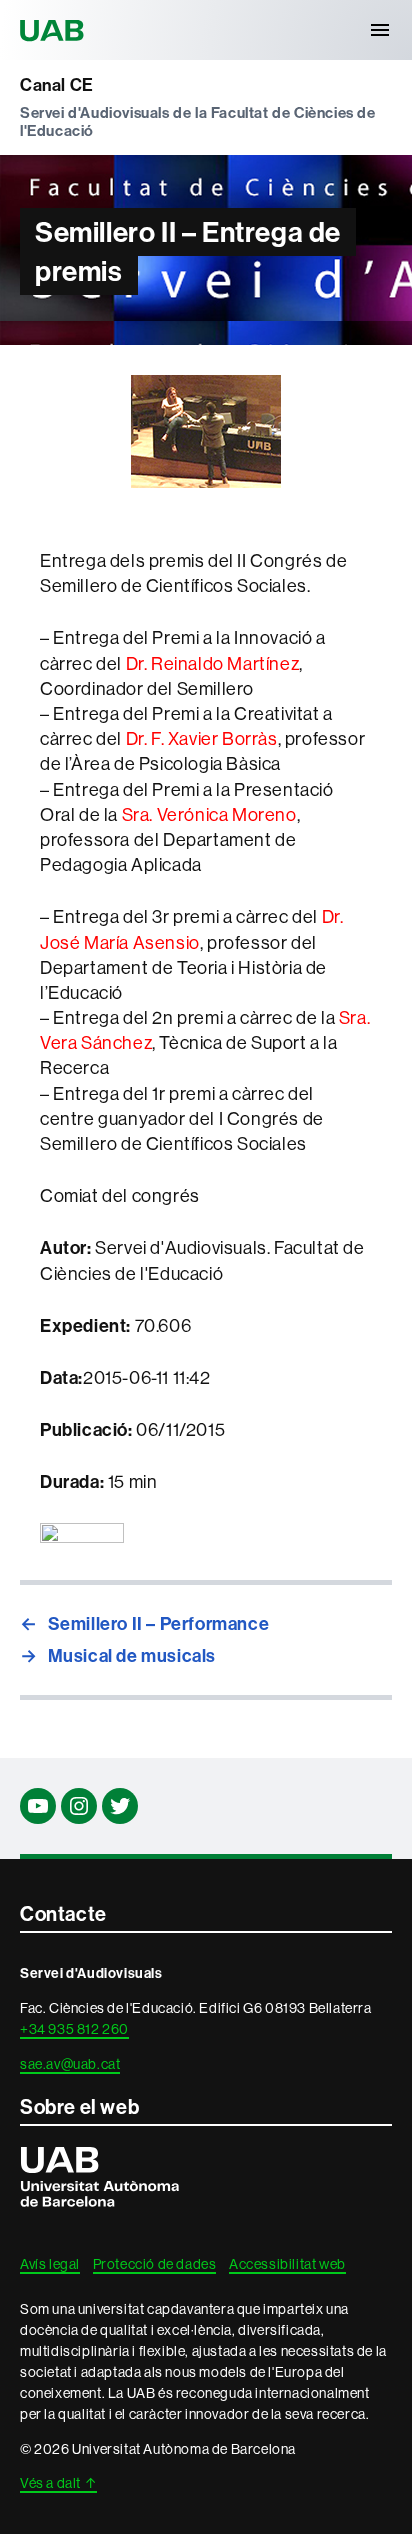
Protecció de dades (155, 2264)
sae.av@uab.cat (70, 2064)
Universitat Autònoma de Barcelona (55, 30)
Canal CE (57, 85)
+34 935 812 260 (74, 2029)
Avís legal (50, 2264)
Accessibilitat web (287, 2264)
